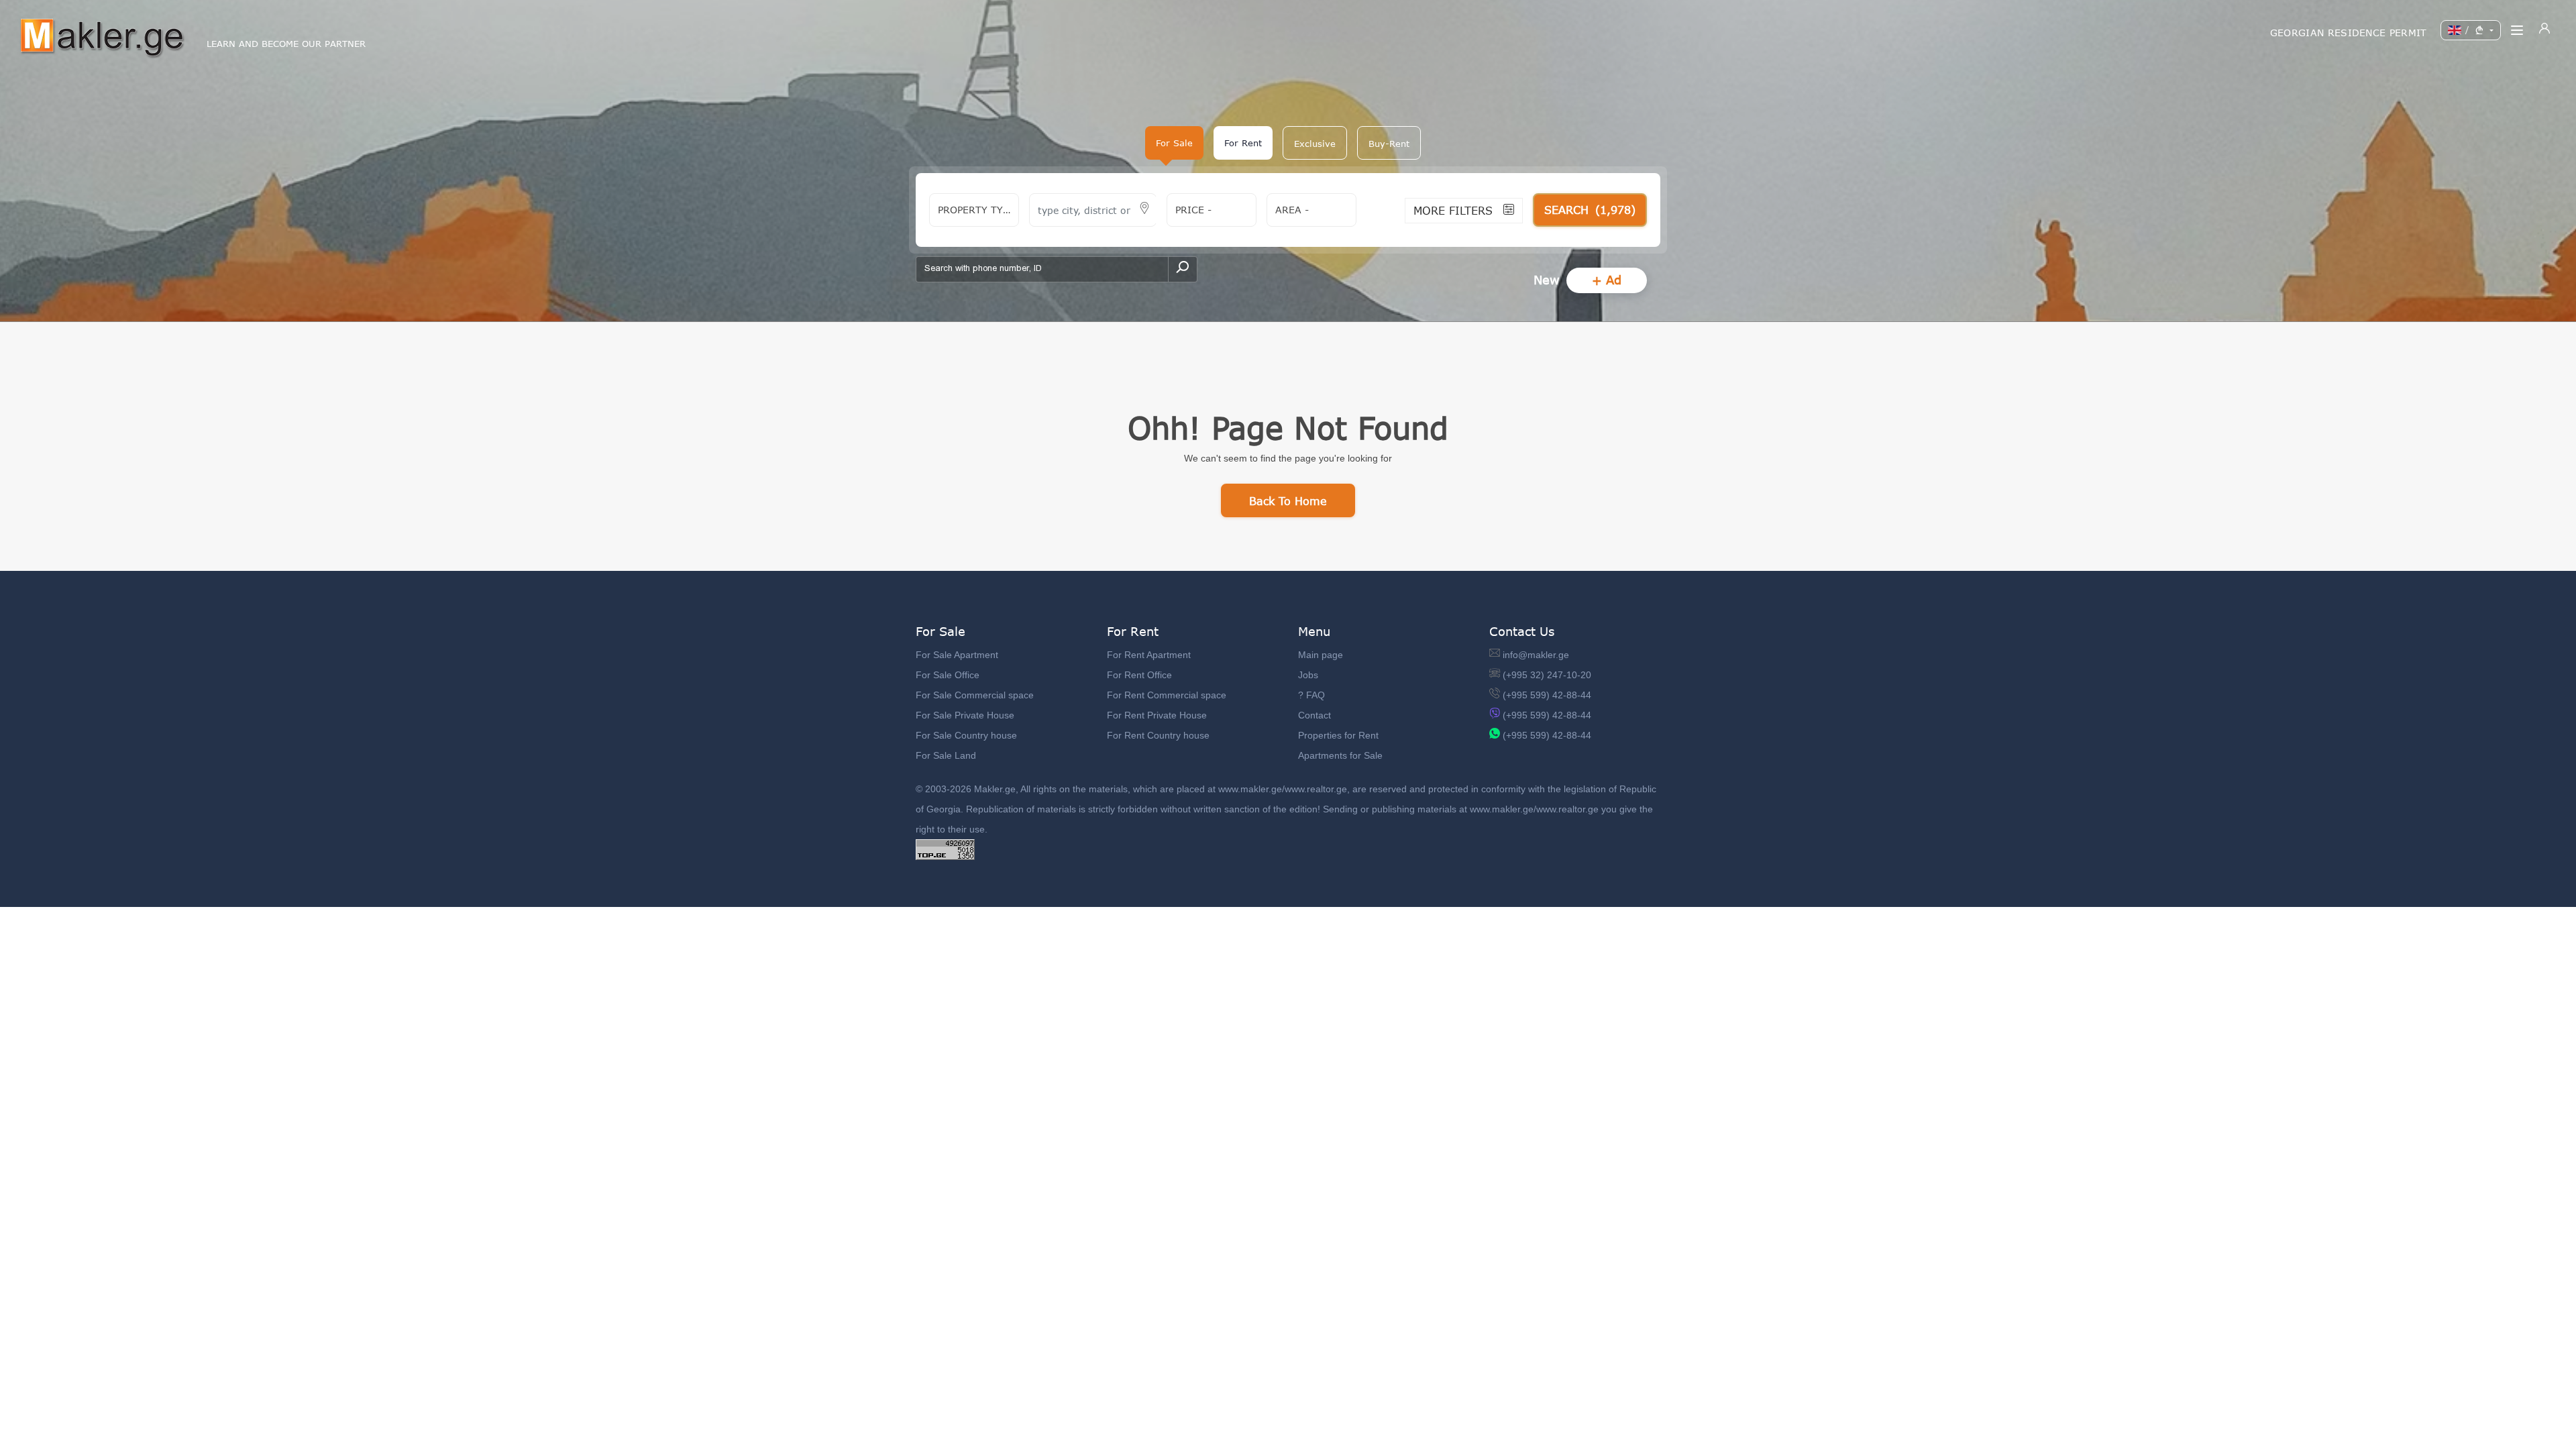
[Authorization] (2544, 30)
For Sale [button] (1174, 143)
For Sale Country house (966, 735)
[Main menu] (2517, 30)
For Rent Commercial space (1167, 695)
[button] (1315, 143)
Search (1590, 210)
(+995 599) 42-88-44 (1547, 695)
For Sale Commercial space (975, 695)
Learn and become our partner (286, 44)
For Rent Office (1139, 675)
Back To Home (1288, 501)
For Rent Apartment (1149, 655)
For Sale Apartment (957, 655)
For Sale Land (946, 755)
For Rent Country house (1158, 735)
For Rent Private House (1157, 715)
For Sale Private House (965, 715)
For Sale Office (948, 675)
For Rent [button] (1243, 143)
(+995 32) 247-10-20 (1547, 675)
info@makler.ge (1536, 655)
